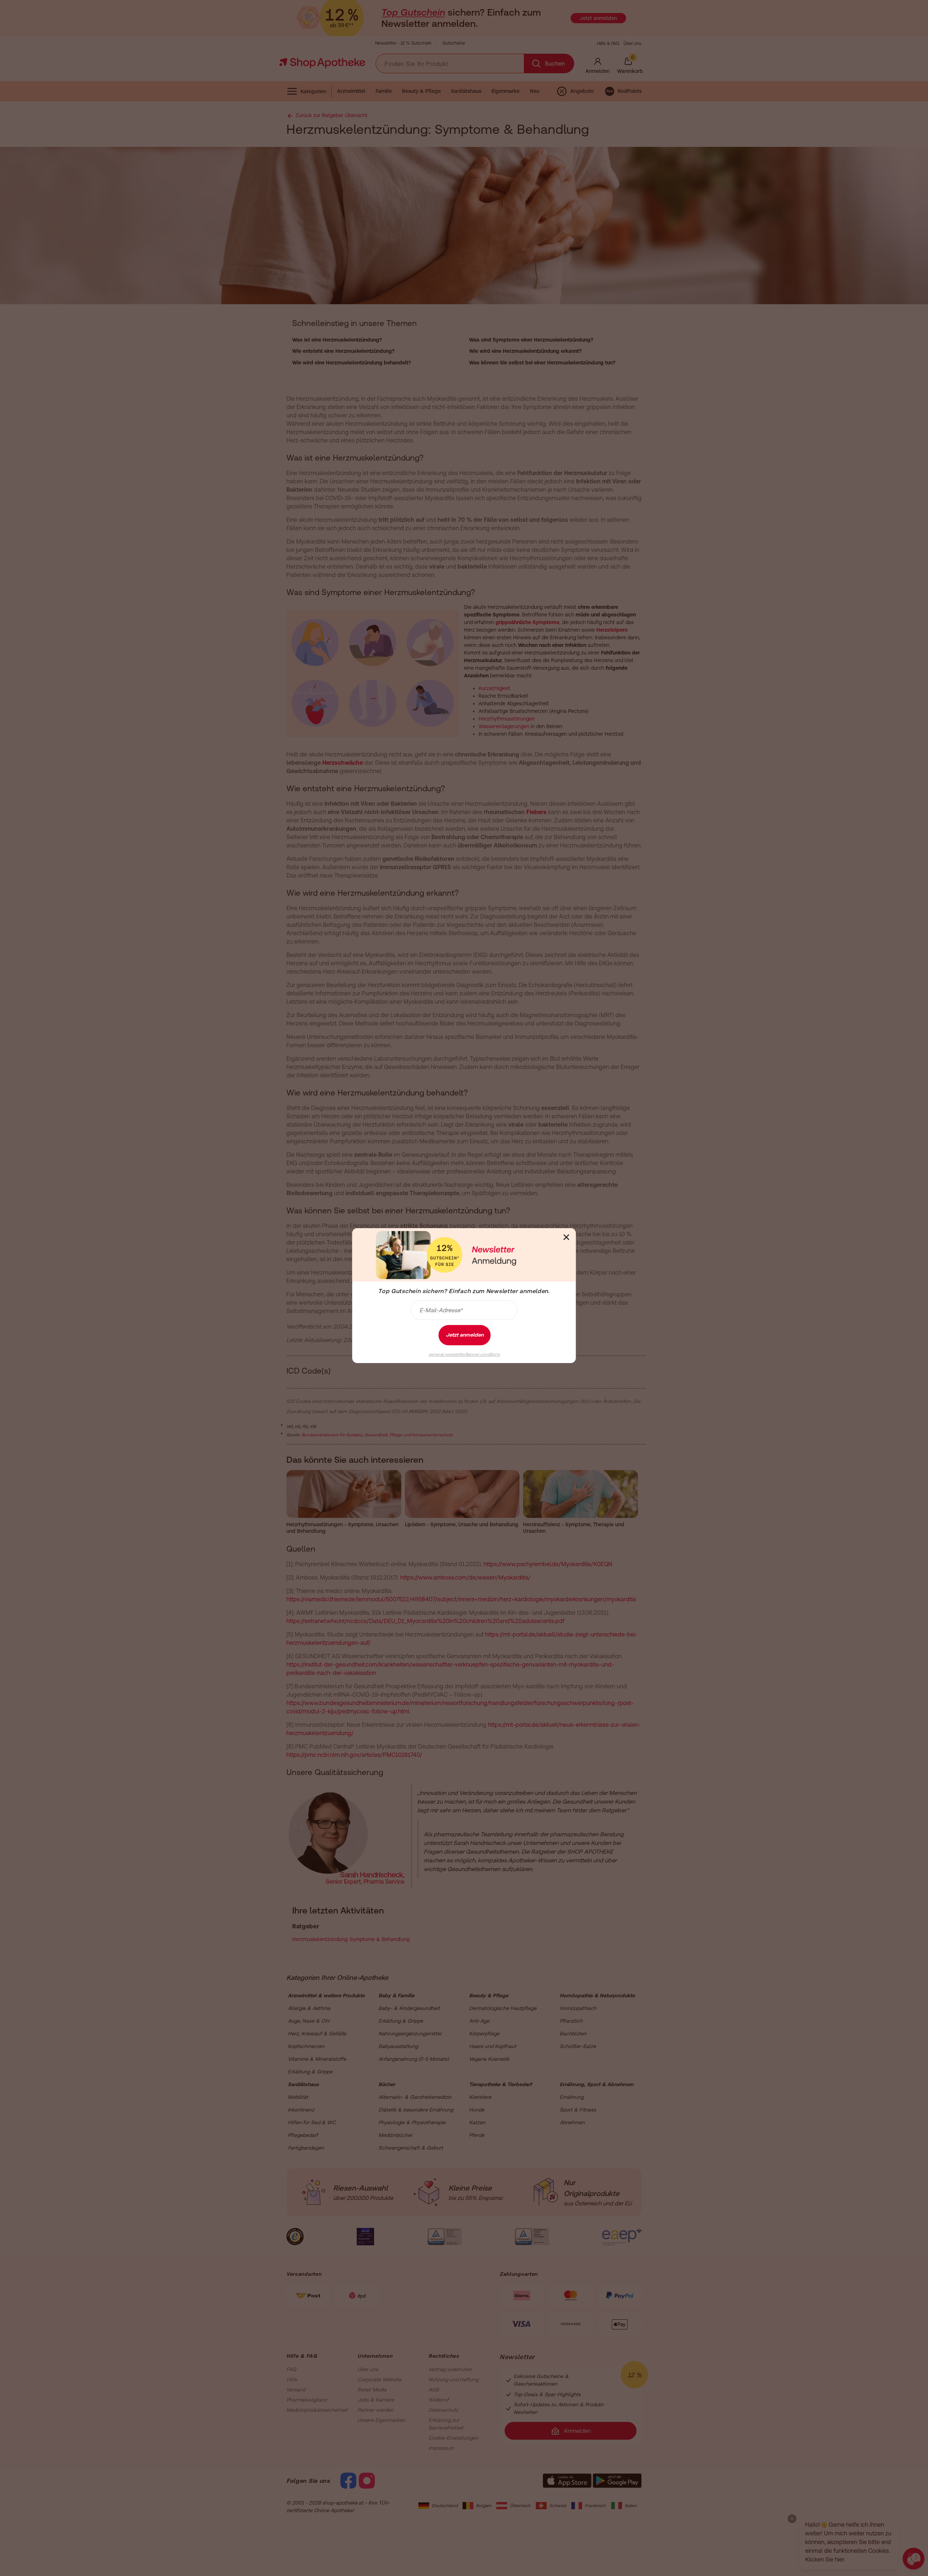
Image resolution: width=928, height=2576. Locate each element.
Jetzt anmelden (465, 1335)
